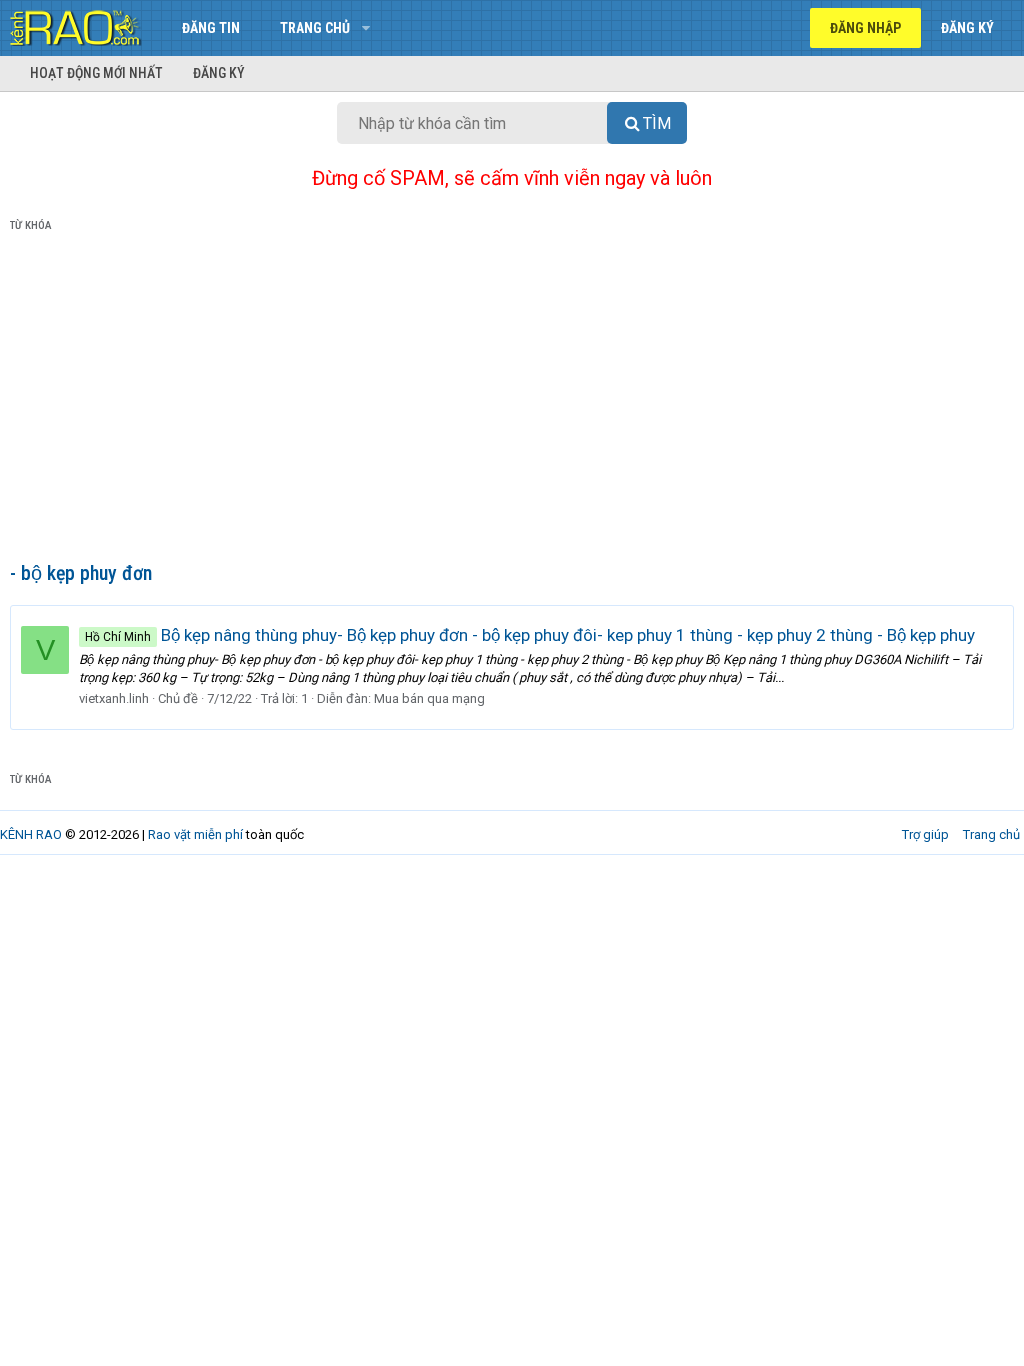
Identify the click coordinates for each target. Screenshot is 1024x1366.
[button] (365, 28)
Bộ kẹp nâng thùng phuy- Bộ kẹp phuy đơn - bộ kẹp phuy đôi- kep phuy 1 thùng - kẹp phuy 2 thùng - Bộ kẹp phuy (530, 635)
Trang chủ (315, 28)
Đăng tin (211, 28)
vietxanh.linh (114, 698)
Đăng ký (219, 73)
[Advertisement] (512, 401)
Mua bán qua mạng (429, 698)
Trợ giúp (925, 834)
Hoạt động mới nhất (96, 73)
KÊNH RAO (31, 834)
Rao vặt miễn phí (195, 834)
